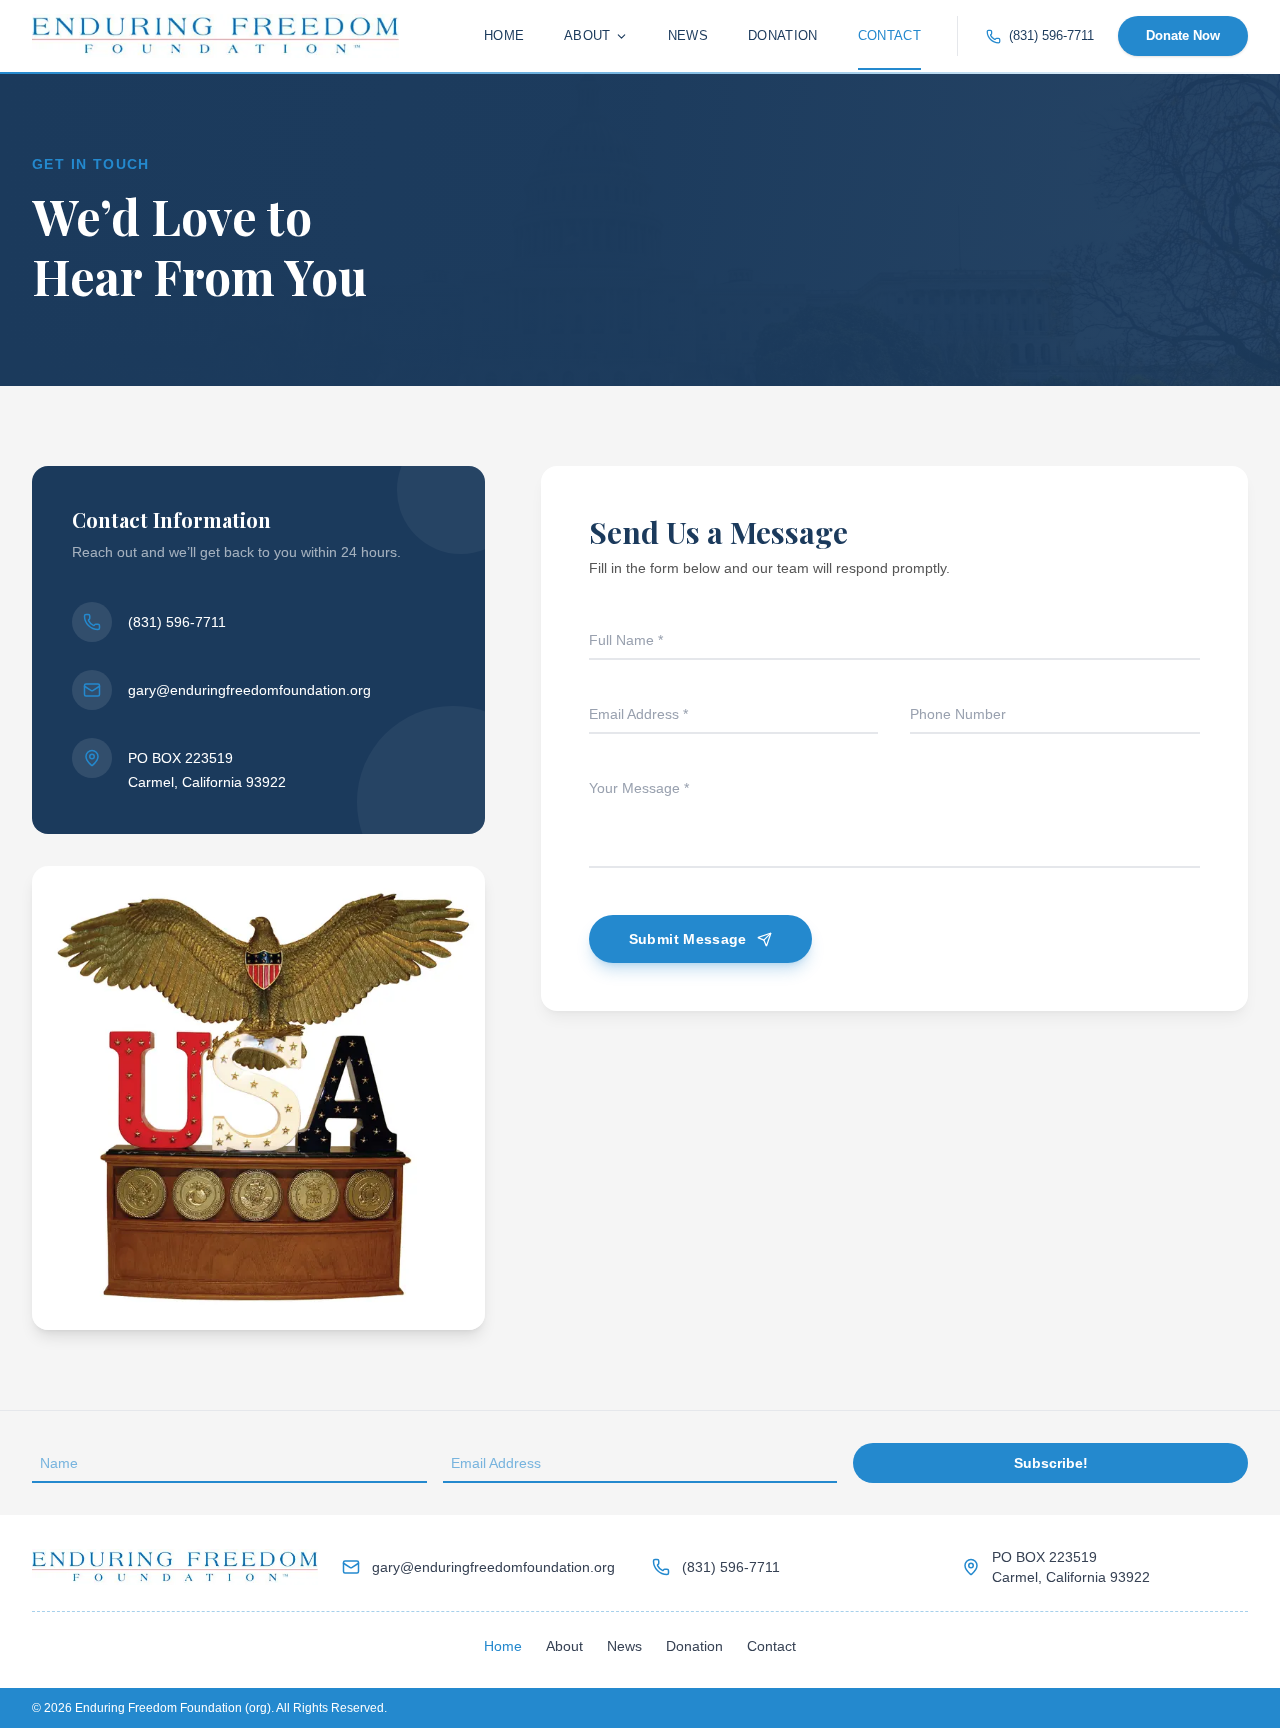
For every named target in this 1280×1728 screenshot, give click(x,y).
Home (504, 35)
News (688, 35)
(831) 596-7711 (1051, 35)
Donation (783, 35)
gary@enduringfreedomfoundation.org (249, 690)
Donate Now (1183, 35)
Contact (889, 35)
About (587, 35)
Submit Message (688, 939)
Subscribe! (1051, 1463)
